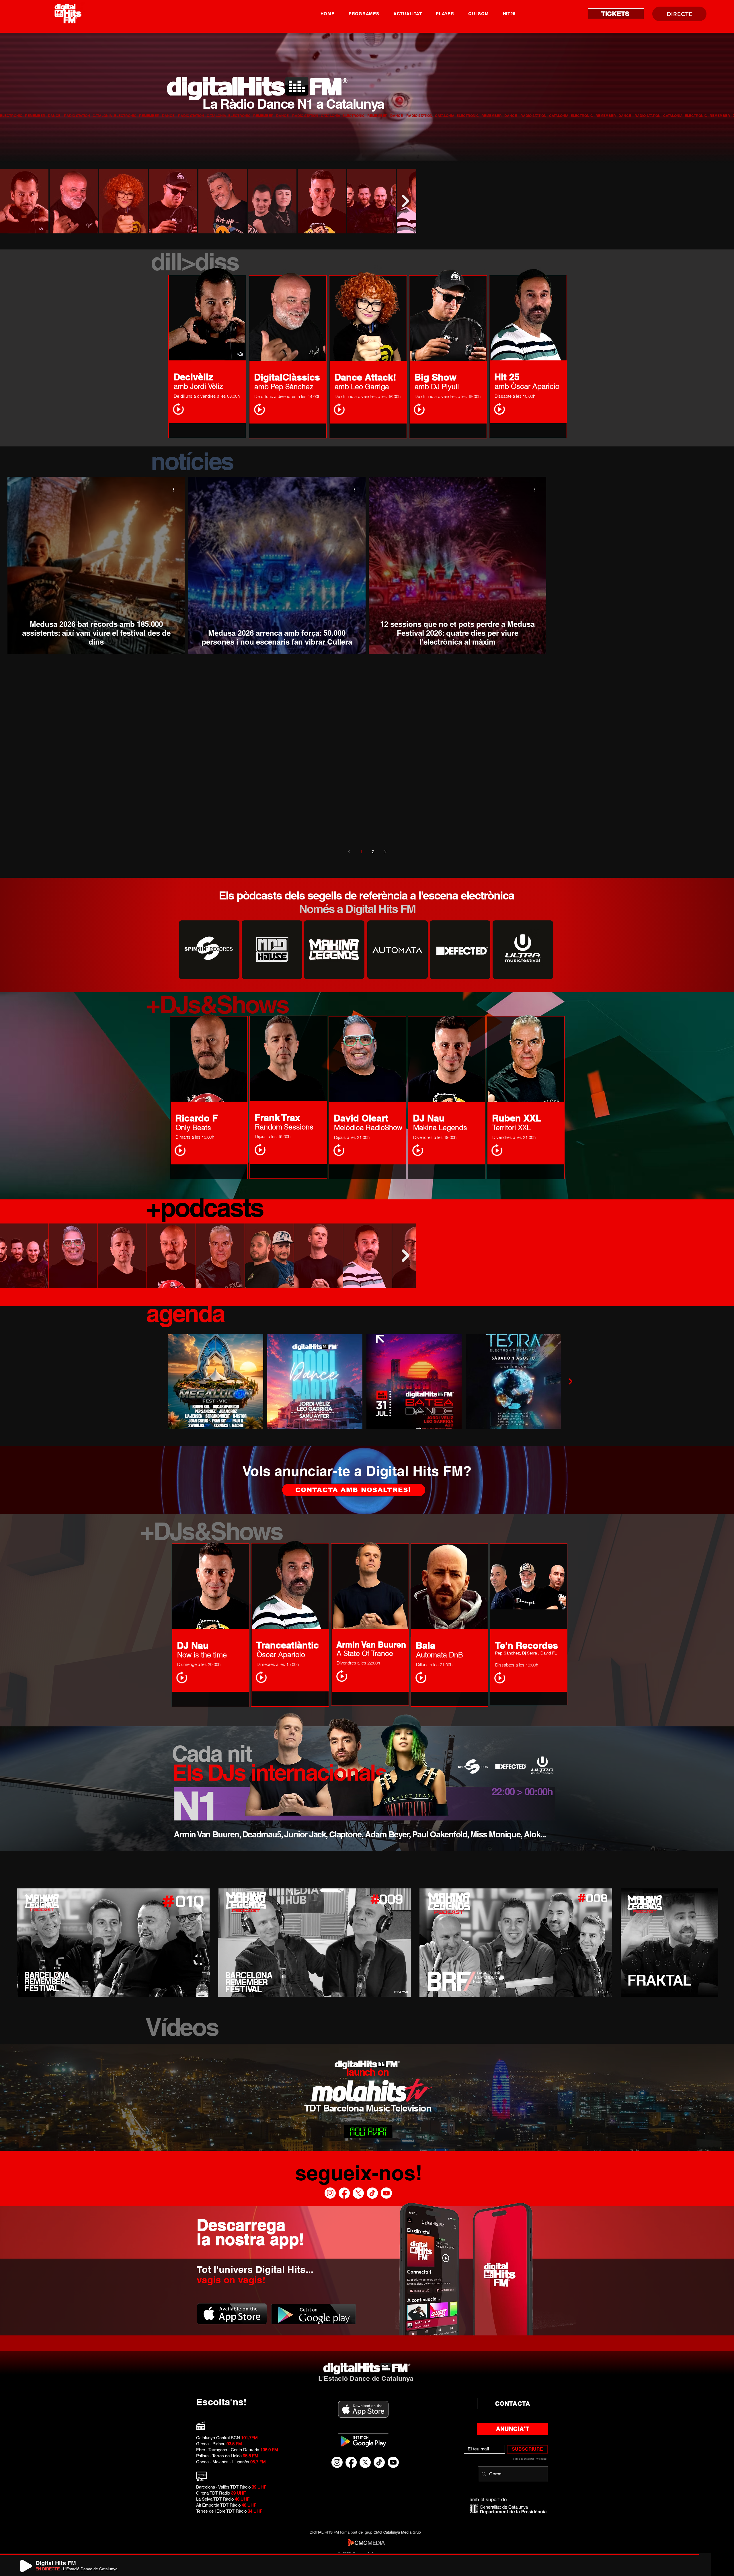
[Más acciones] (175, 489)
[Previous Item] (10, 201)
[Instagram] (330, 2193)
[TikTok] (372, 2193)
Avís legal (541, 2459)
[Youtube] (386, 2193)
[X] (358, 2193)
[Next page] (385, 852)
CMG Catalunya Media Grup (397, 2532)
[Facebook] (344, 2193)
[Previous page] (349, 852)
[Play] (26, 2566)
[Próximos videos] (726, 1941)
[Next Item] (405, 201)
